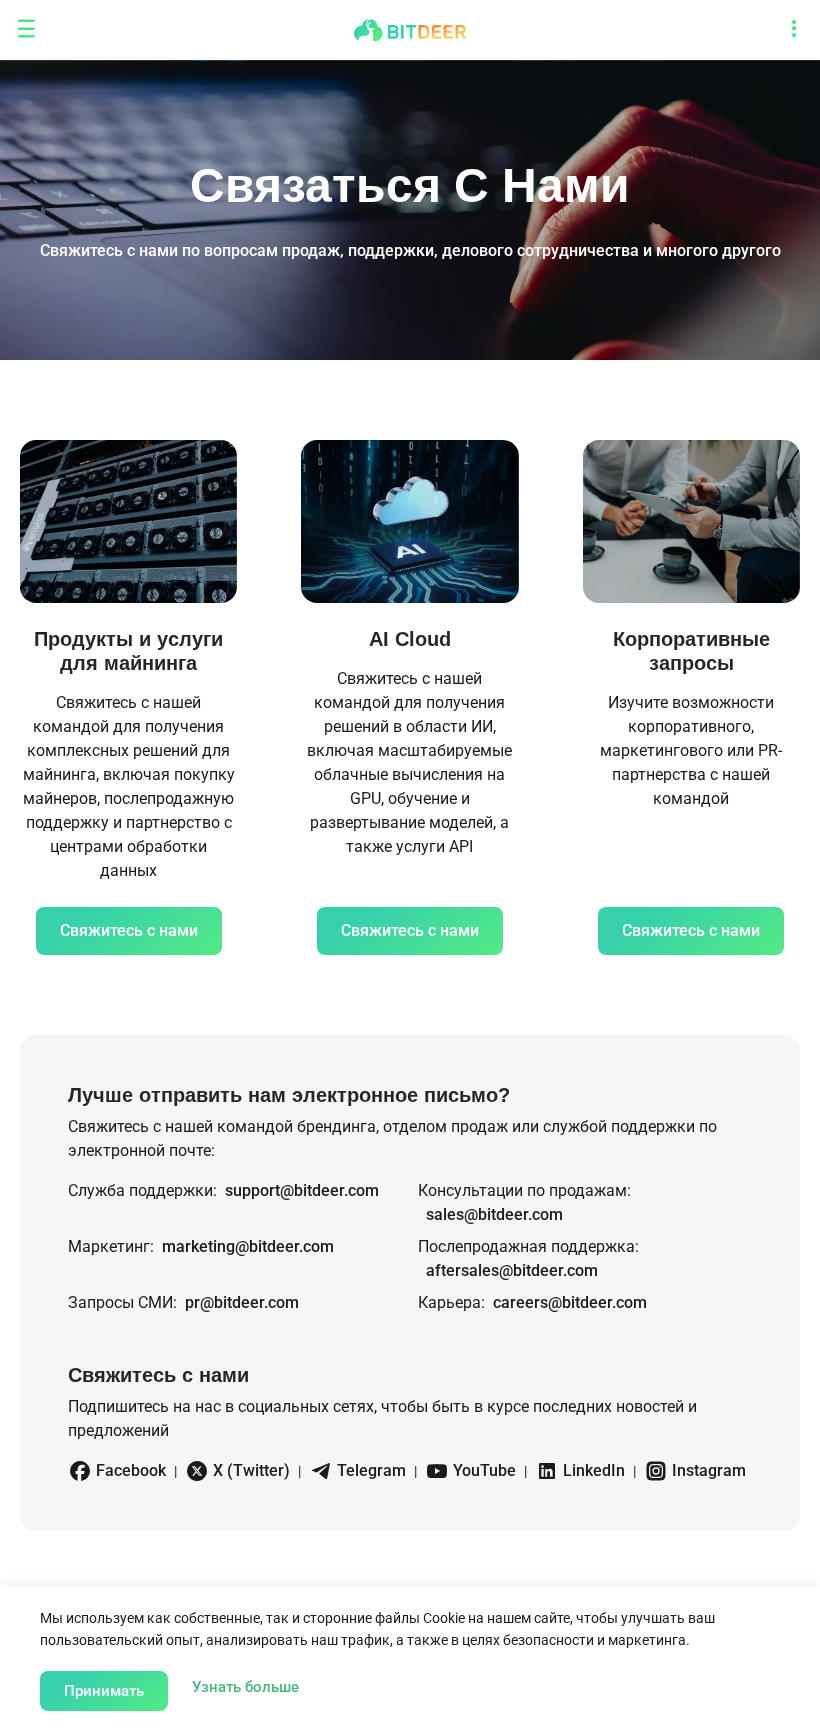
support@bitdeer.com (302, 1190)
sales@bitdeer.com (494, 1214)
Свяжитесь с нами (129, 930)
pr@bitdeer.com (242, 1302)
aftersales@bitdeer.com (512, 1270)
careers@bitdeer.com (570, 1302)
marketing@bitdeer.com (248, 1246)
